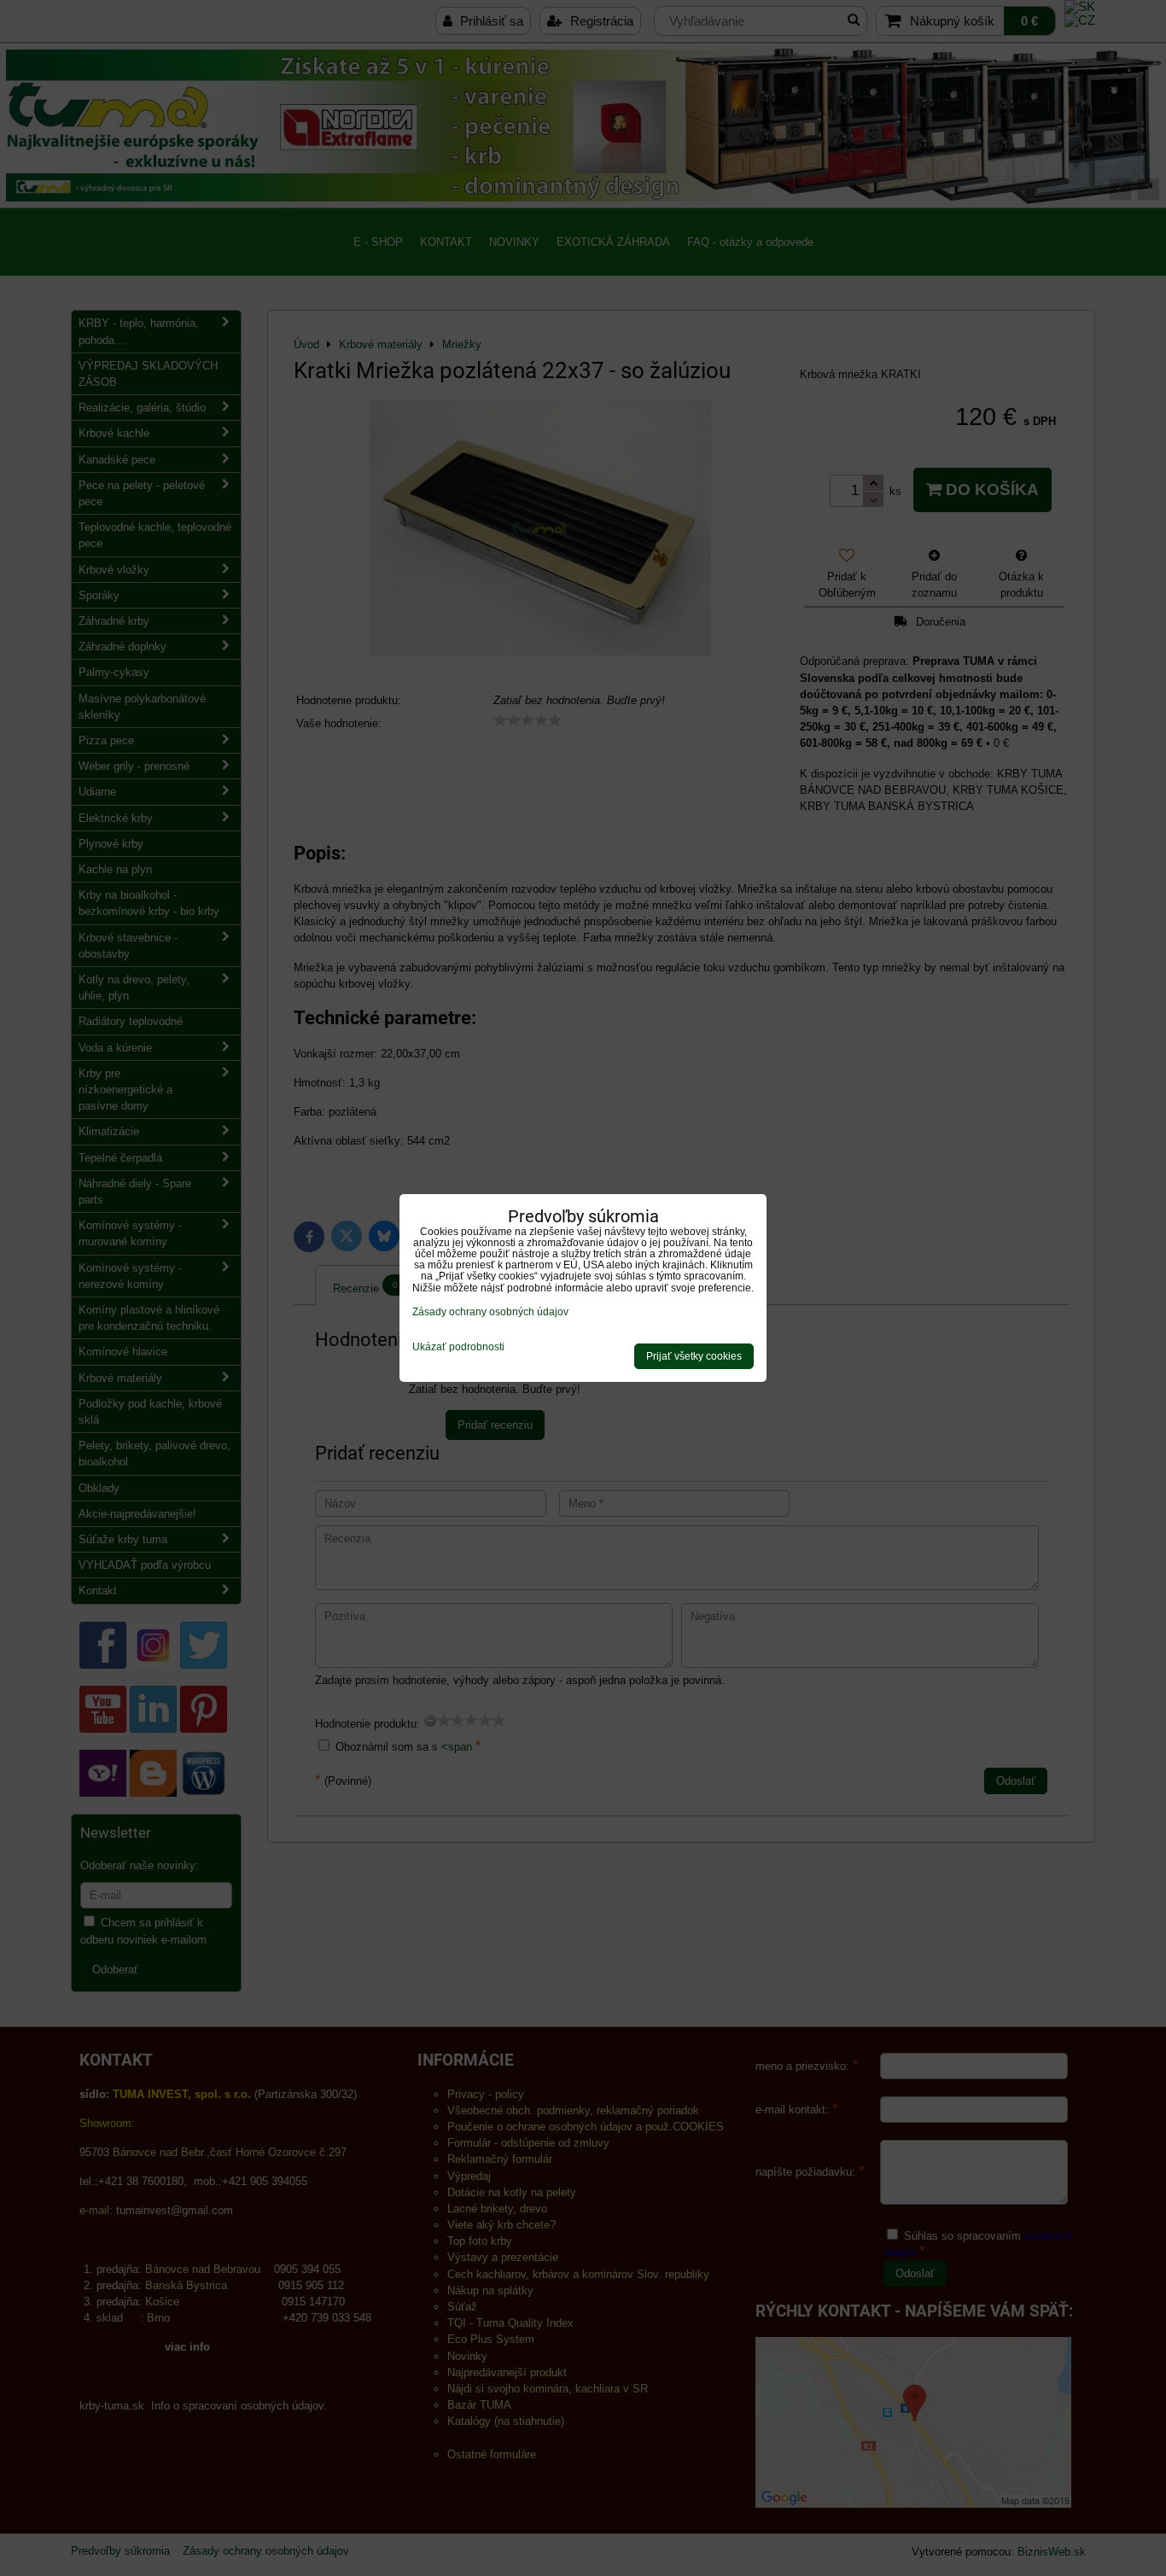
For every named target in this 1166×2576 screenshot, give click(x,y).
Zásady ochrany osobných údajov (490, 1312)
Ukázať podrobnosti (458, 1347)
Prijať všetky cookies (694, 1356)
